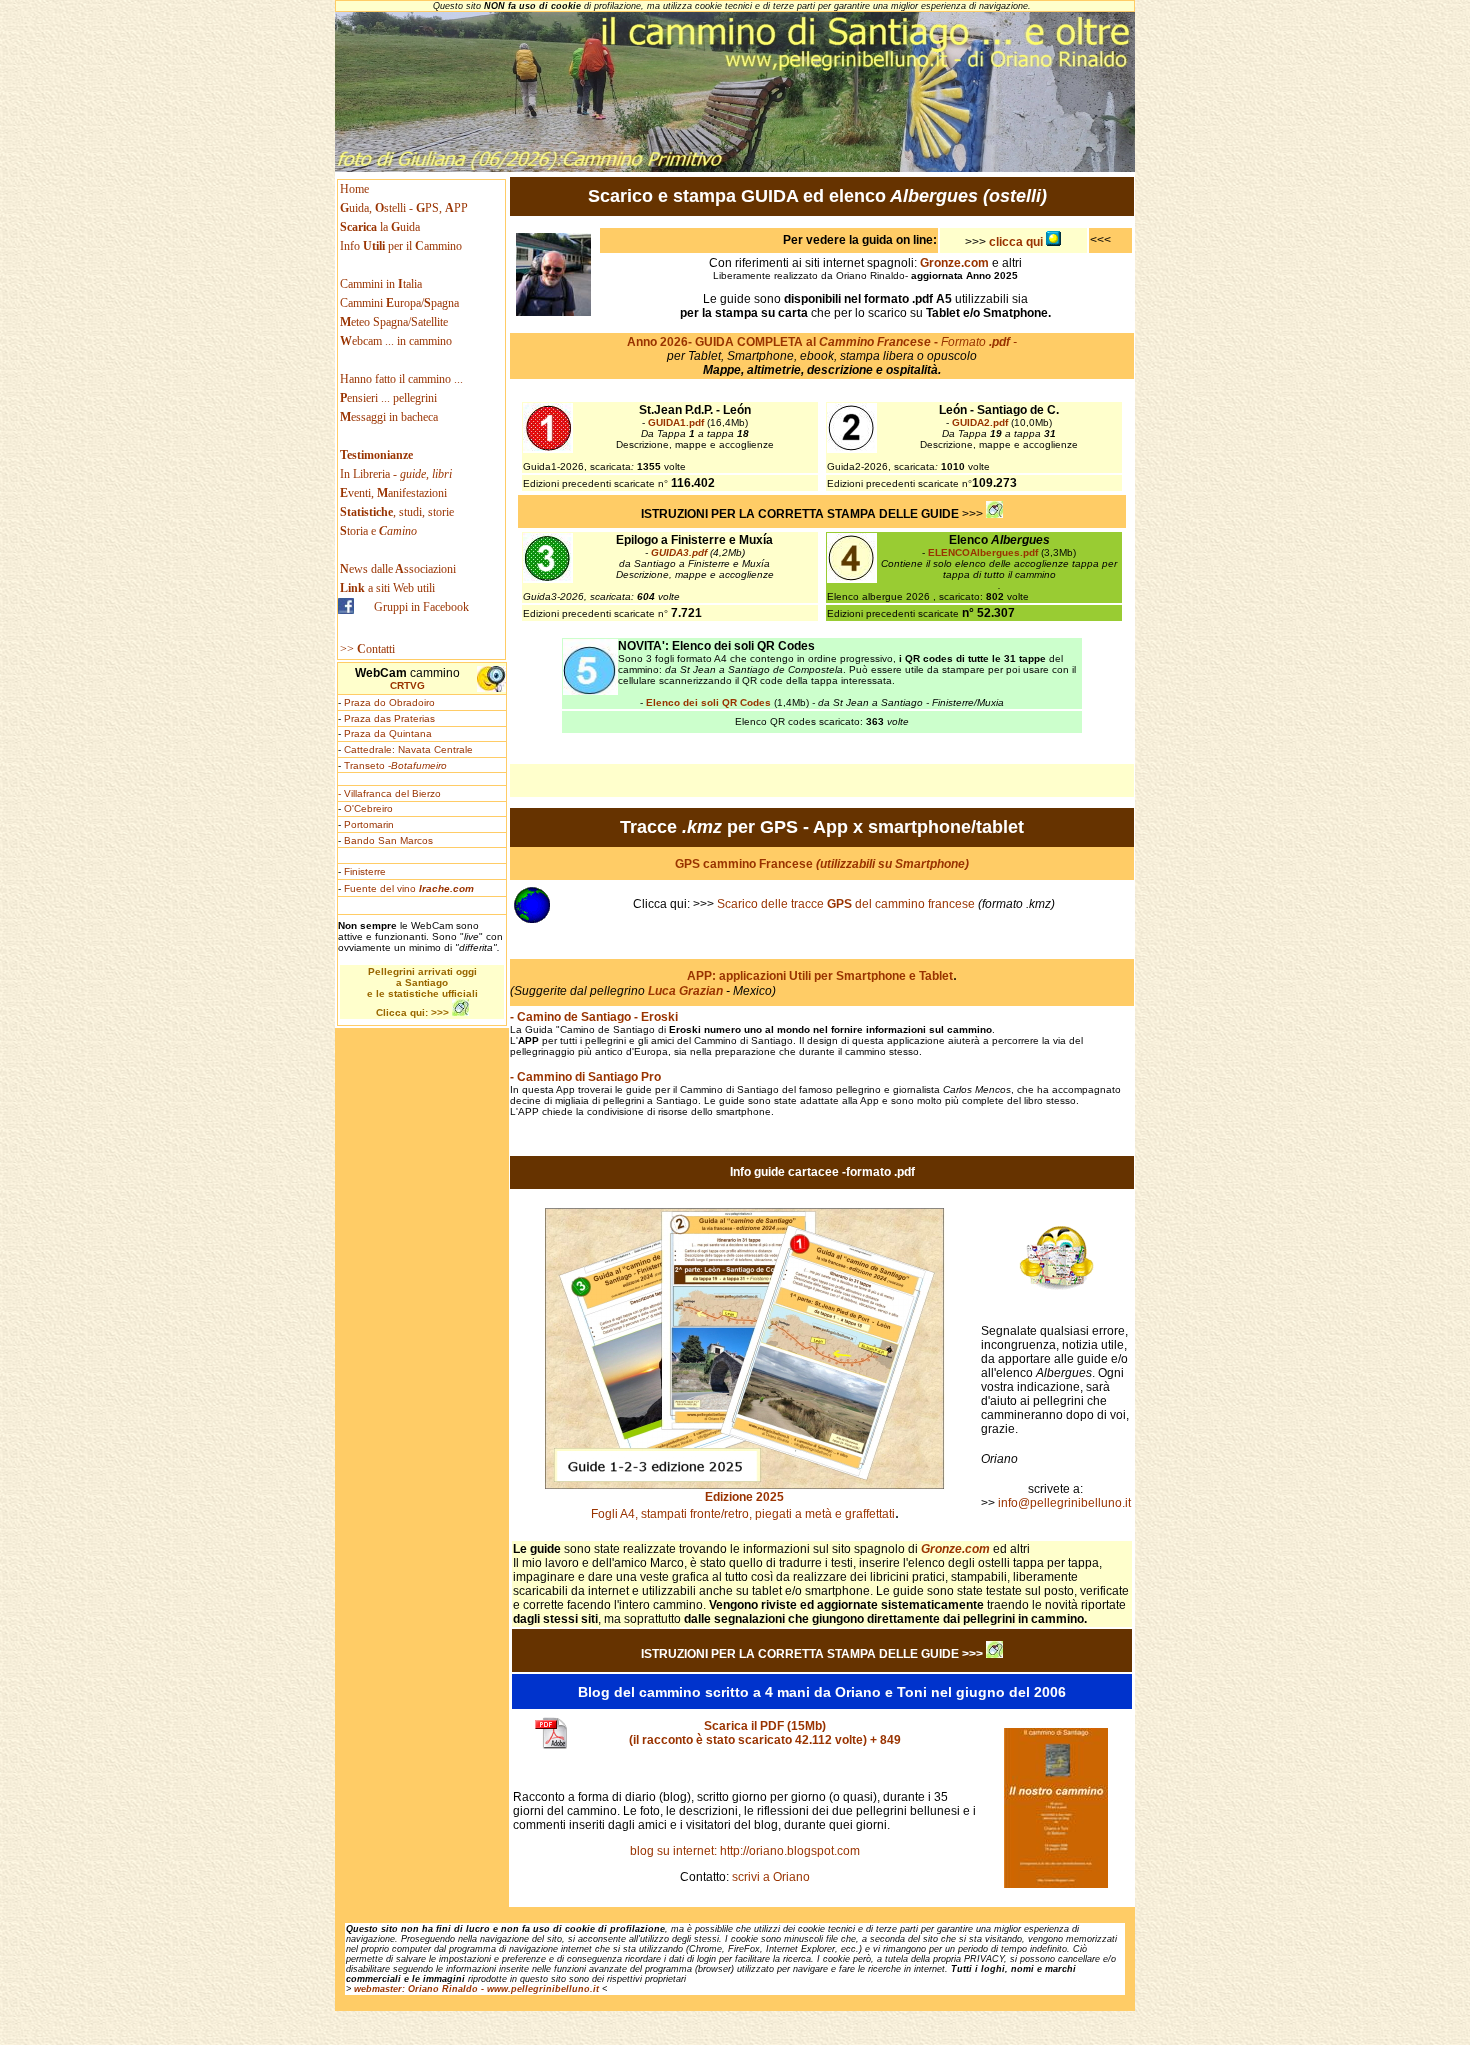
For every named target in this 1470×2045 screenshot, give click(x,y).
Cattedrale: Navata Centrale (408, 749)
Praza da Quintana (388, 733)
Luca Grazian (685, 991)
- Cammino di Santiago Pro (585, 1077)
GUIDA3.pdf (679, 552)
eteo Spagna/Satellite (394, 322)
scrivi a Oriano (769, 1877)
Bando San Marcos (388, 840)
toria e (378, 531)
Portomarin (369, 824)
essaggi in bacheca (389, 417)
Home (354, 189)
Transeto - (395, 765)
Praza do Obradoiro (389, 702)
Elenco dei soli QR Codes (708, 702)
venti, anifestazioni (393, 493)
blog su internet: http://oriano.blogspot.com (745, 1851)
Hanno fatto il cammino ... (401, 379)
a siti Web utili (387, 588)
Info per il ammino (402, 246)
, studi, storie (397, 512)
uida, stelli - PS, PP (404, 208)
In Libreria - (396, 474)
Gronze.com (955, 1549)
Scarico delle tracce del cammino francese (846, 904)
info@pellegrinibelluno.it (1063, 1503)
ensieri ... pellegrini (388, 398)
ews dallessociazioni (398, 569)
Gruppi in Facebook (421, 607)
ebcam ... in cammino (396, 341)
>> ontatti (367, 649)
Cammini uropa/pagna (399, 303)
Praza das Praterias (389, 718)
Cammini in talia (381, 284)
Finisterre (365, 871)
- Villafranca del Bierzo (389, 793)
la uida (381, 227)
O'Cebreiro (368, 808)
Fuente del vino (409, 888)
